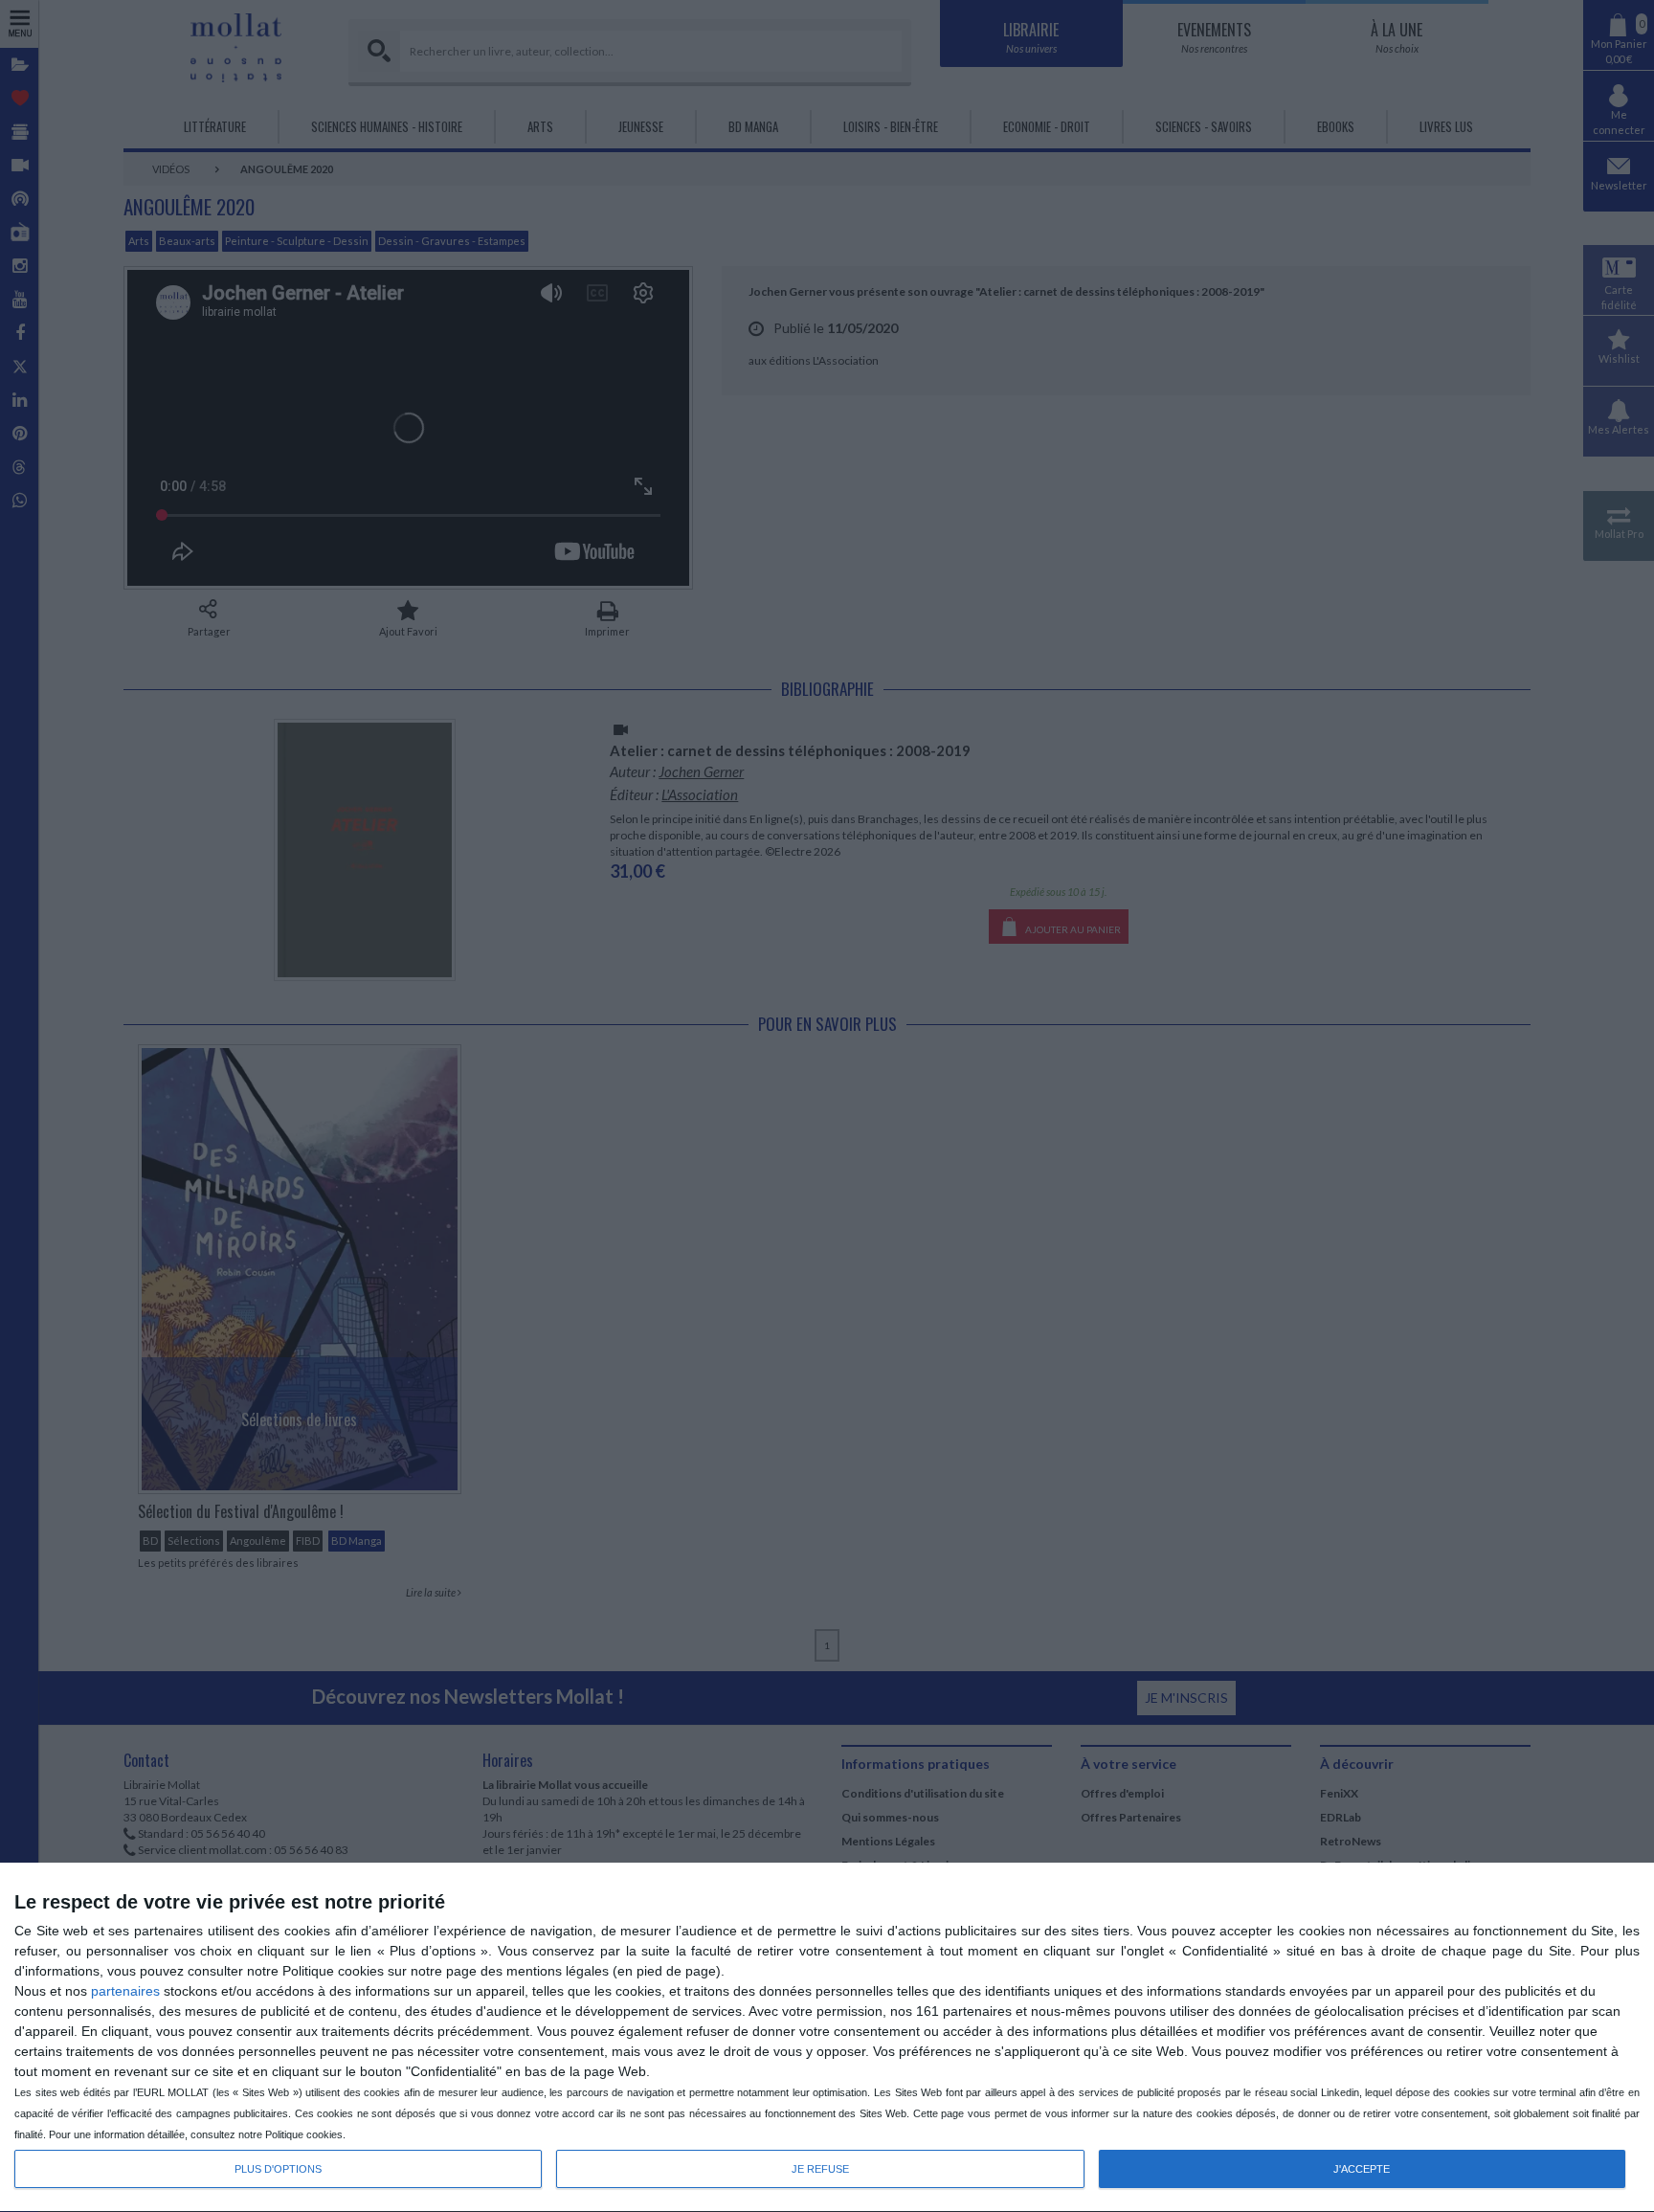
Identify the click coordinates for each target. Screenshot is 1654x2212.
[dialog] (827, 2038)
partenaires (125, 1991)
